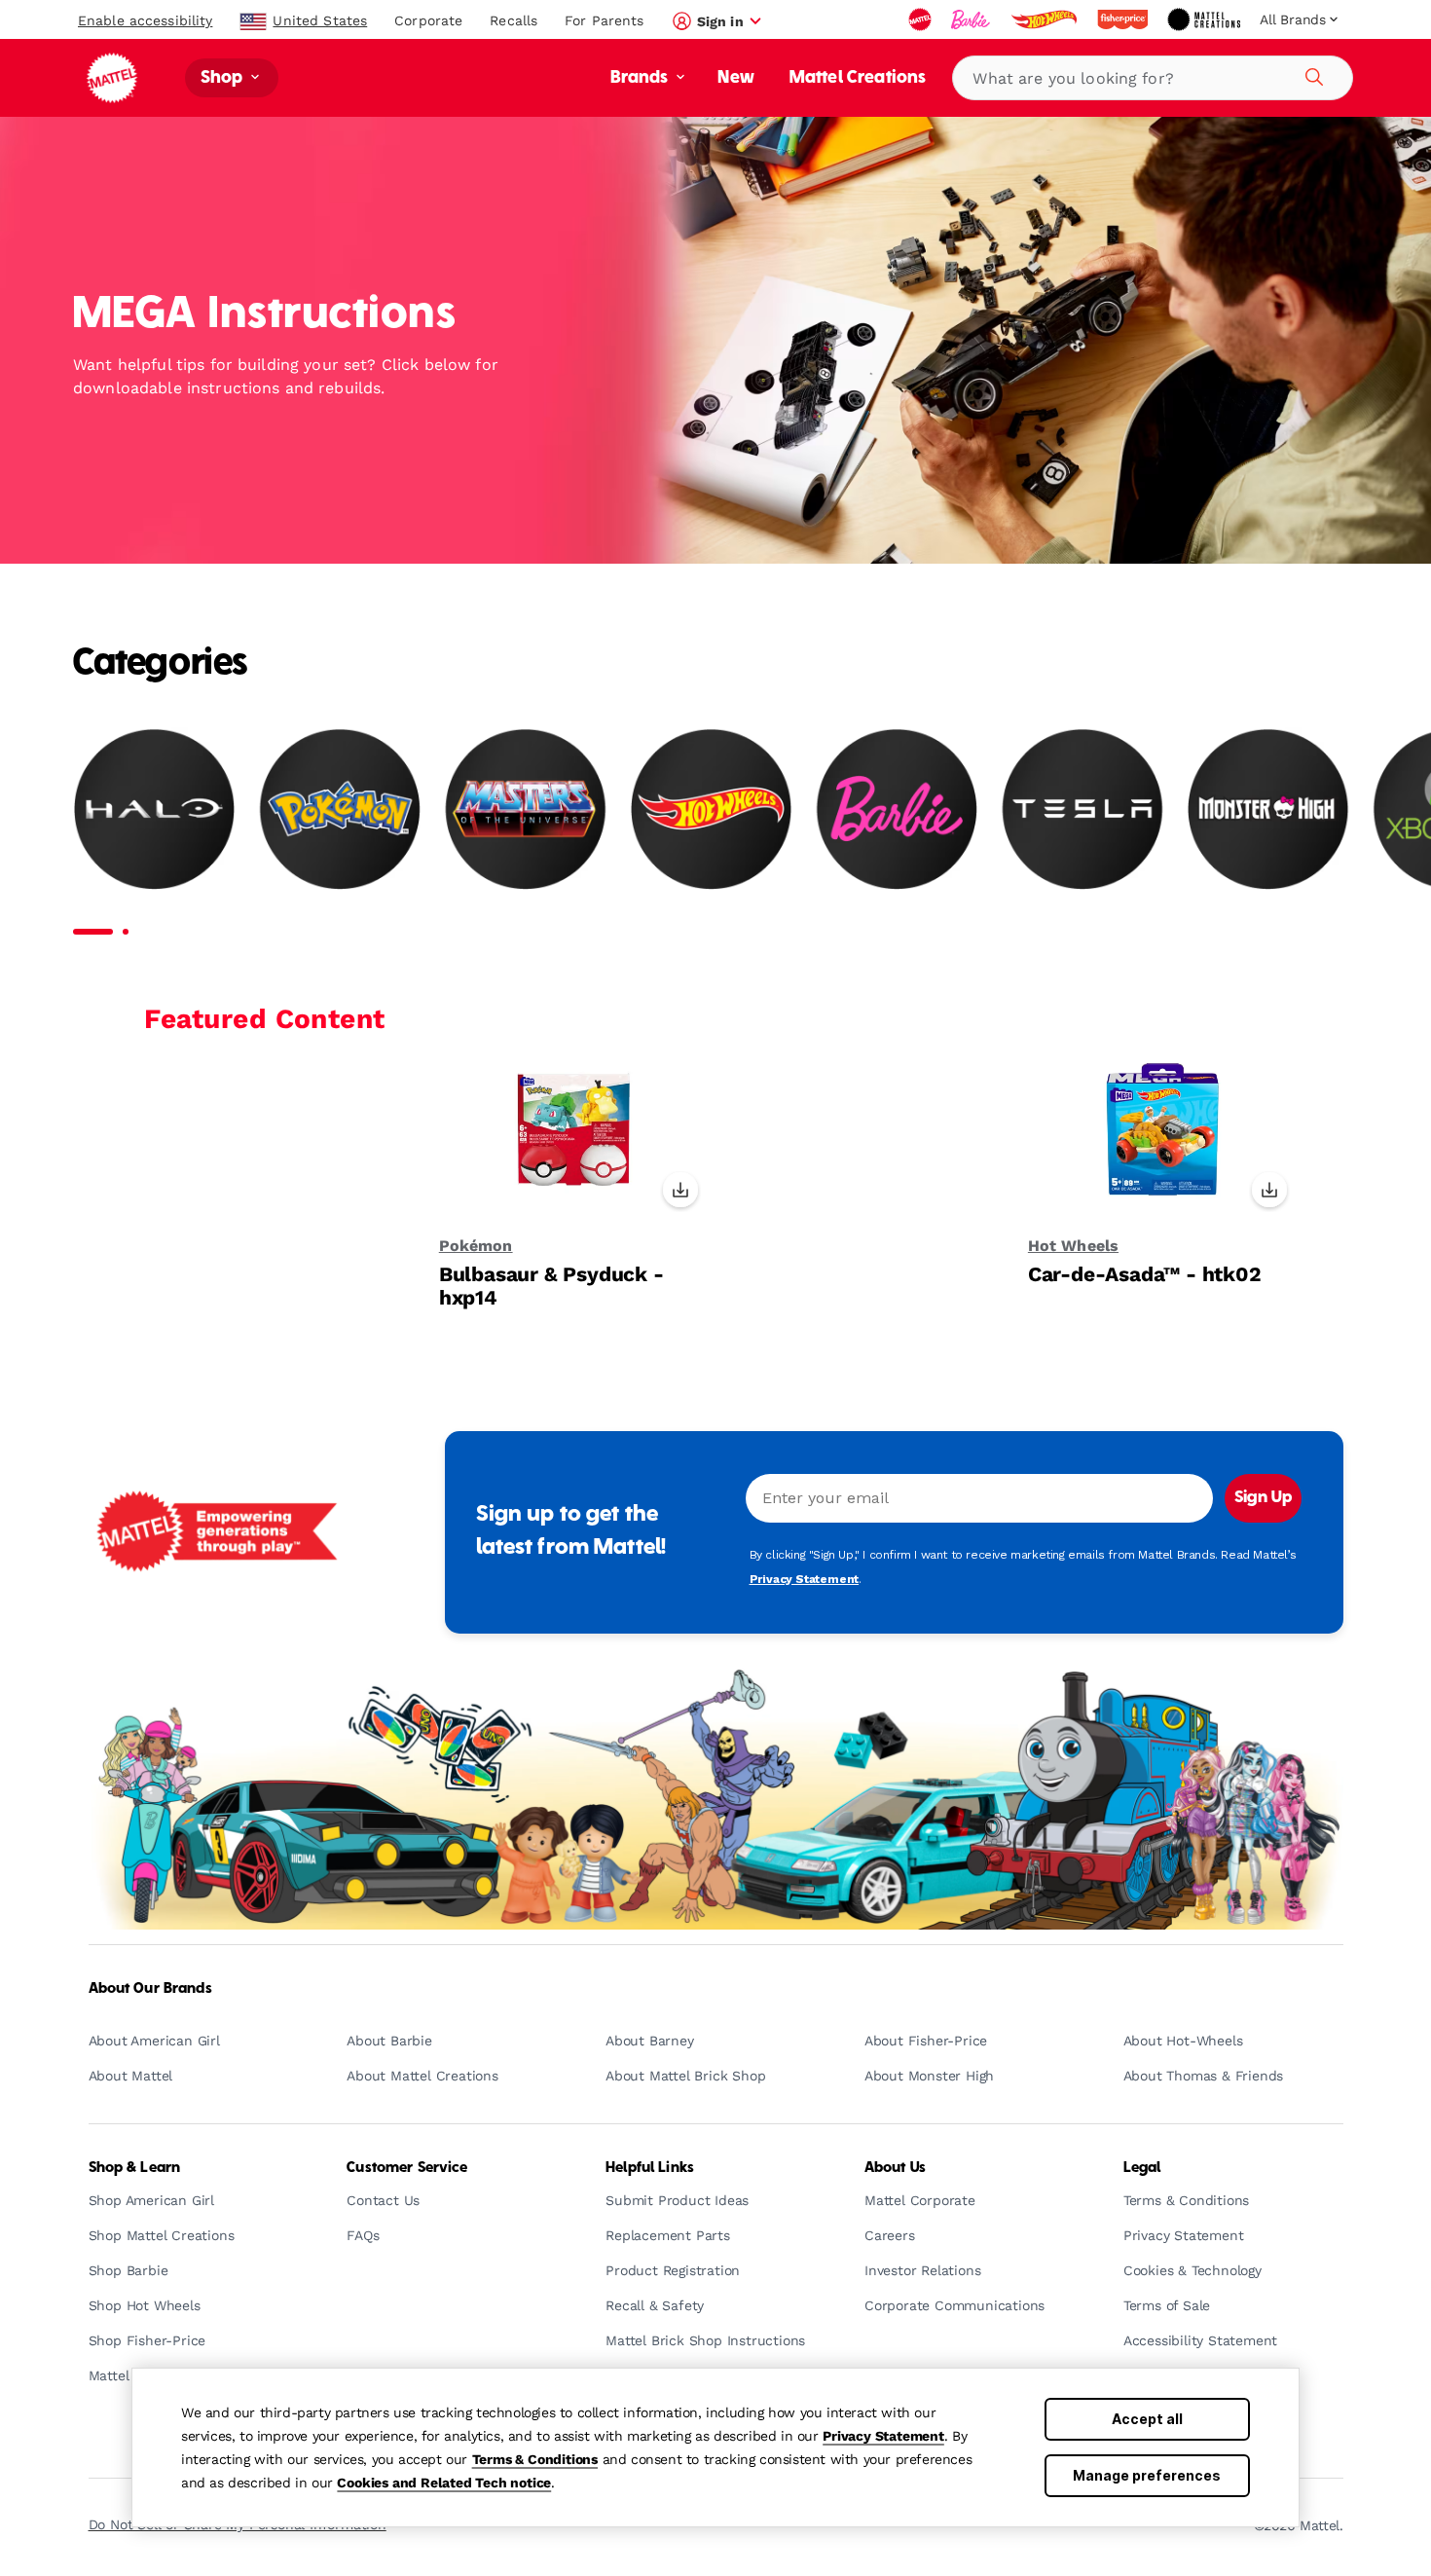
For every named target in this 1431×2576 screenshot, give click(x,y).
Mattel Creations (858, 78)
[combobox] (1153, 78)
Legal (1142, 2168)
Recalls (514, 20)
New (735, 78)
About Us (895, 2168)
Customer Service (407, 2168)
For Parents (604, 20)
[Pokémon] (340, 809)
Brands (642, 78)
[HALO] (154, 809)
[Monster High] (1268, 809)
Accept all (1147, 2419)
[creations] (1206, 19)
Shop (224, 78)
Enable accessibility (145, 20)
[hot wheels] (1046, 19)
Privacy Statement (883, 2436)
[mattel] (922, 19)
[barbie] (972, 19)
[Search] (1311, 74)
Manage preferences (1147, 2475)
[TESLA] (1082, 809)
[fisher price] (1124, 19)
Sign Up (1263, 1498)
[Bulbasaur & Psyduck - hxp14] (574, 1140)
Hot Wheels (1073, 1246)
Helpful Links (650, 2168)
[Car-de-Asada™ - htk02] (1163, 1140)
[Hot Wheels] (711, 809)
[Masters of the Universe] (525, 809)
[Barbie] (897, 809)
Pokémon (476, 1246)
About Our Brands (150, 1989)
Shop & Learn (135, 2168)
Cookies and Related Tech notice (444, 2483)
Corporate (428, 20)
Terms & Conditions (535, 2459)
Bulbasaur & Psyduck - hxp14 (551, 1286)
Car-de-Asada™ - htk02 (1145, 1274)
